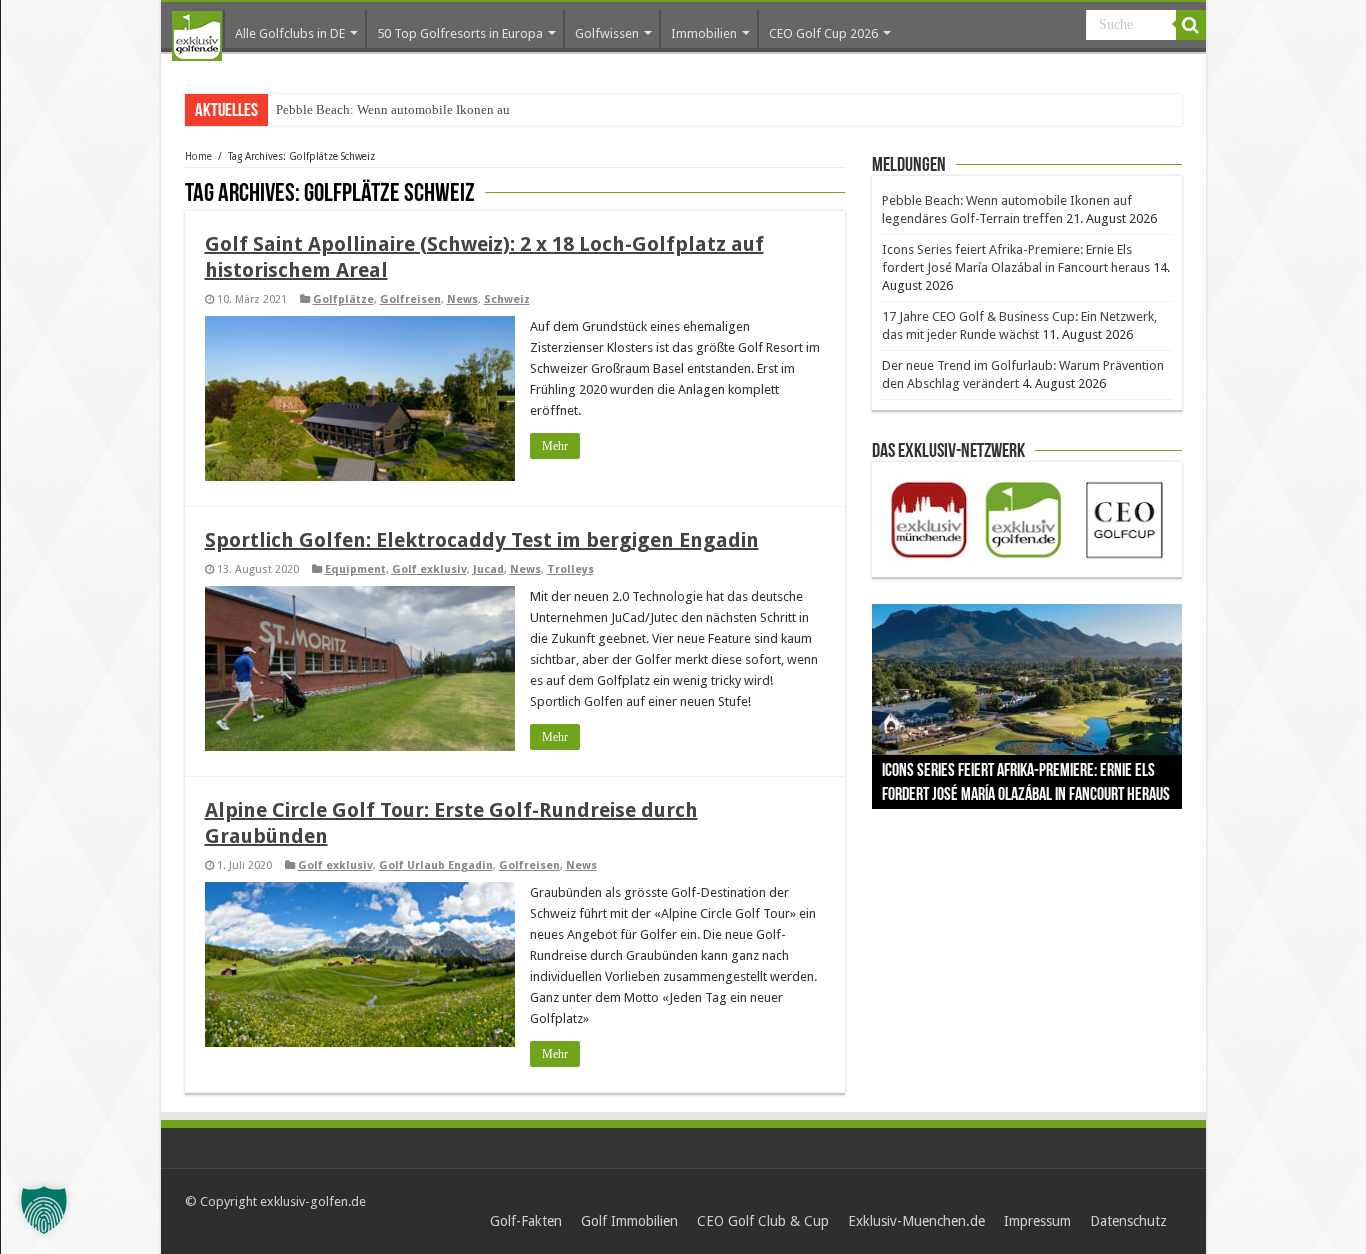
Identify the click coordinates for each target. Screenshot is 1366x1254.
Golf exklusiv (429, 569)
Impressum (1037, 1221)
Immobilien (704, 33)
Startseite (197, 36)
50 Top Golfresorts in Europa (460, 33)
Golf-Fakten (526, 1221)
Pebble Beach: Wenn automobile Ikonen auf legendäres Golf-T (445, 109)
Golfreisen (410, 299)
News (462, 299)
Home (198, 156)
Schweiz (507, 299)
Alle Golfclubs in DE (290, 33)
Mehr (555, 446)
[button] (44, 1210)
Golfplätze (343, 299)
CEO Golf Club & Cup (763, 1221)
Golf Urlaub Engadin (436, 865)
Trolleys (570, 569)
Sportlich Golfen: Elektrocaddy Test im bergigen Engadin (482, 540)
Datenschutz (1128, 1221)
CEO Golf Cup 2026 (823, 33)
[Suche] (1191, 25)
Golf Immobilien (629, 1221)
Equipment (355, 569)
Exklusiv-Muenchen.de (916, 1221)
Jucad (488, 569)
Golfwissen (607, 33)
